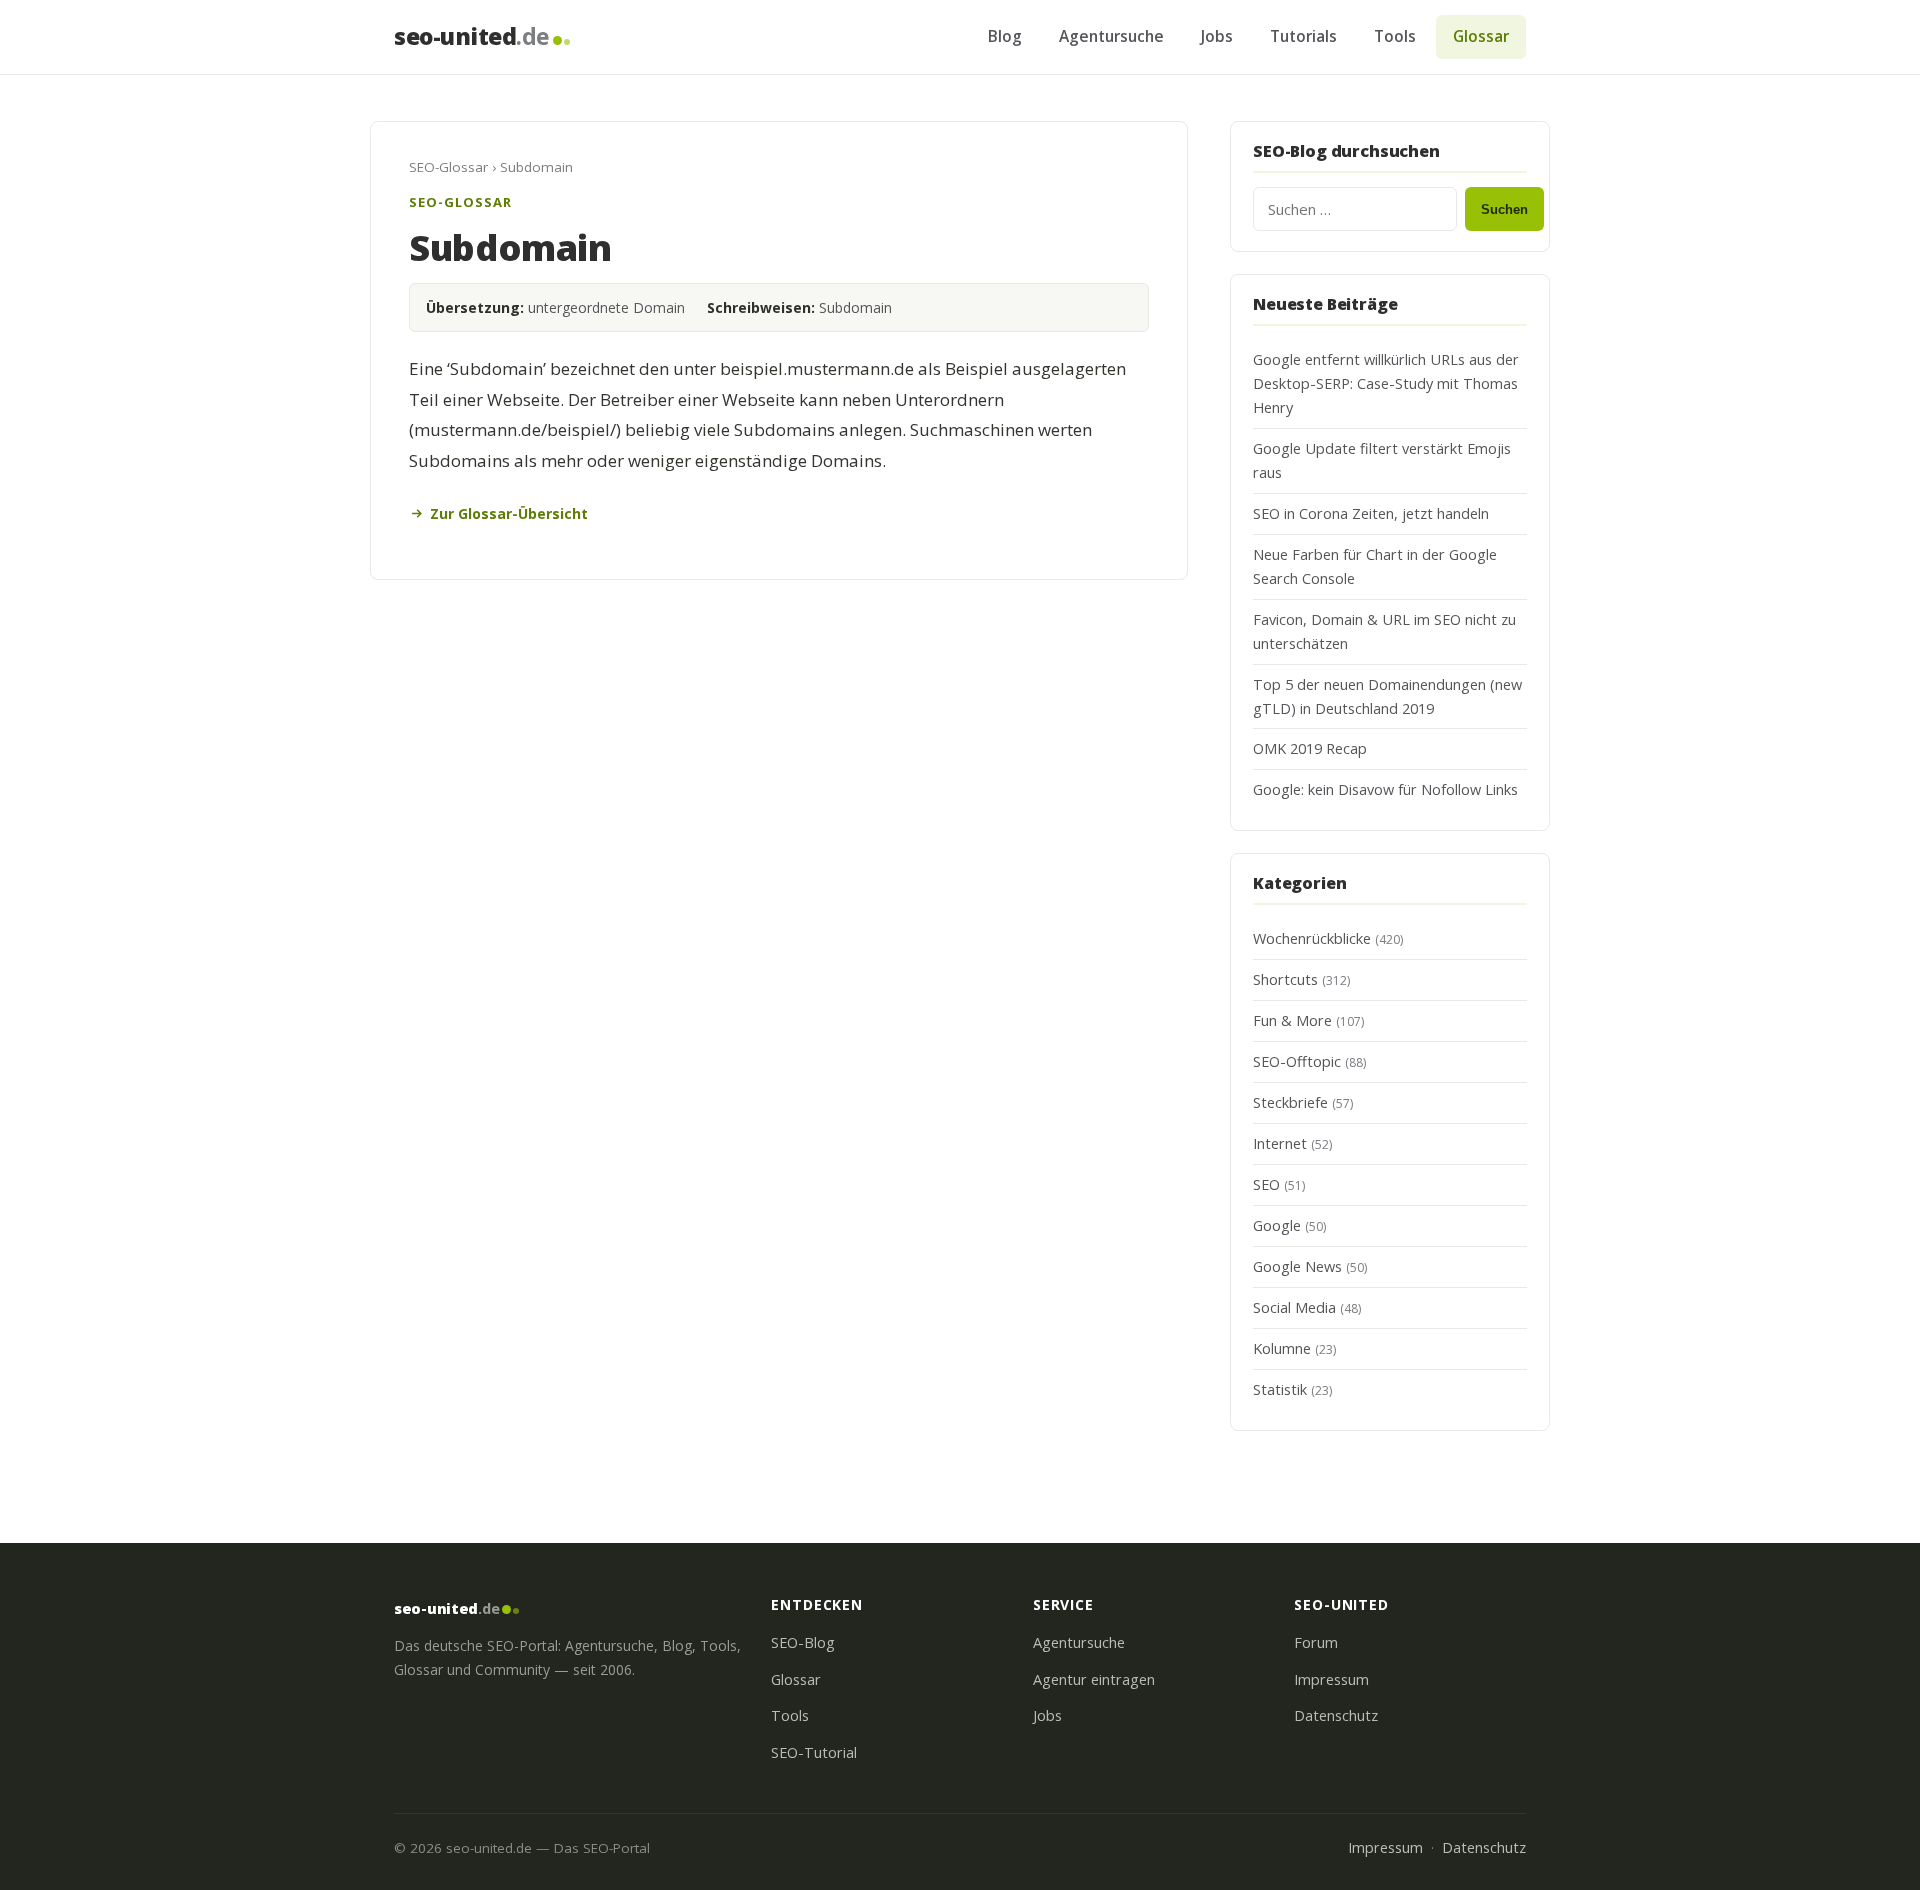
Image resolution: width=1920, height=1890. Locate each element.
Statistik (1280, 1389)
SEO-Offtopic (1297, 1061)
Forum (1316, 1642)
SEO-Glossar (448, 167)
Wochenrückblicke (1312, 938)
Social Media (1294, 1307)
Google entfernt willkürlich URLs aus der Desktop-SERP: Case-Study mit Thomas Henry (1386, 383)
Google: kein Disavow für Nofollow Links (1385, 789)
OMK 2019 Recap (1310, 748)
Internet (1280, 1143)
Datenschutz (1336, 1715)
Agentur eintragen (1094, 1679)
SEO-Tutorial (814, 1752)
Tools (1395, 36)
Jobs (1217, 36)
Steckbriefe (1290, 1102)
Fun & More (1292, 1020)
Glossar (1481, 36)
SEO (1266, 1184)
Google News (1297, 1266)
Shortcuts (1285, 979)
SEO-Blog (803, 1642)
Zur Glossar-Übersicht (509, 513)
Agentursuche (1111, 36)
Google (1277, 1225)
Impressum (1331, 1679)
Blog (1005, 36)
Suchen (1504, 209)
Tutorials (1303, 36)
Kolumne (1282, 1348)
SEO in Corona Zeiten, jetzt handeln (1371, 513)
